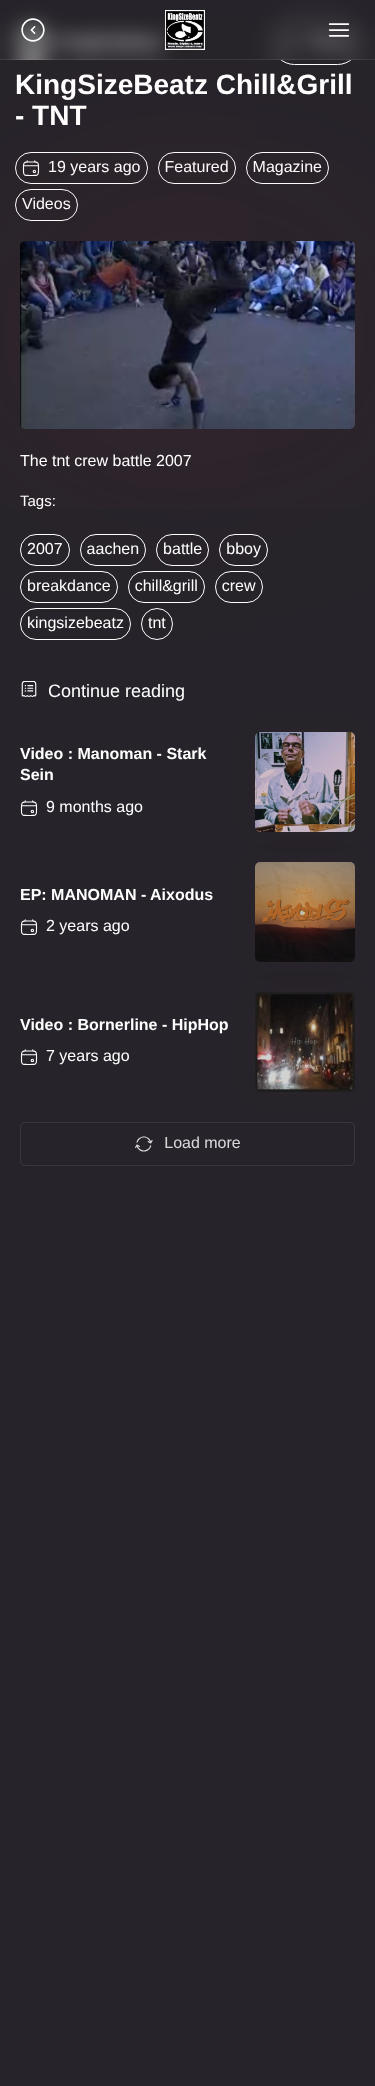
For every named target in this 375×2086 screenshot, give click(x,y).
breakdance (69, 586)
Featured (197, 167)
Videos (46, 204)
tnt (157, 623)
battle (182, 549)
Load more (202, 1143)
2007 (45, 549)
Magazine (287, 167)
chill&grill (166, 586)
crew (239, 586)
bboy (243, 549)
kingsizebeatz (75, 623)
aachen (113, 549)
